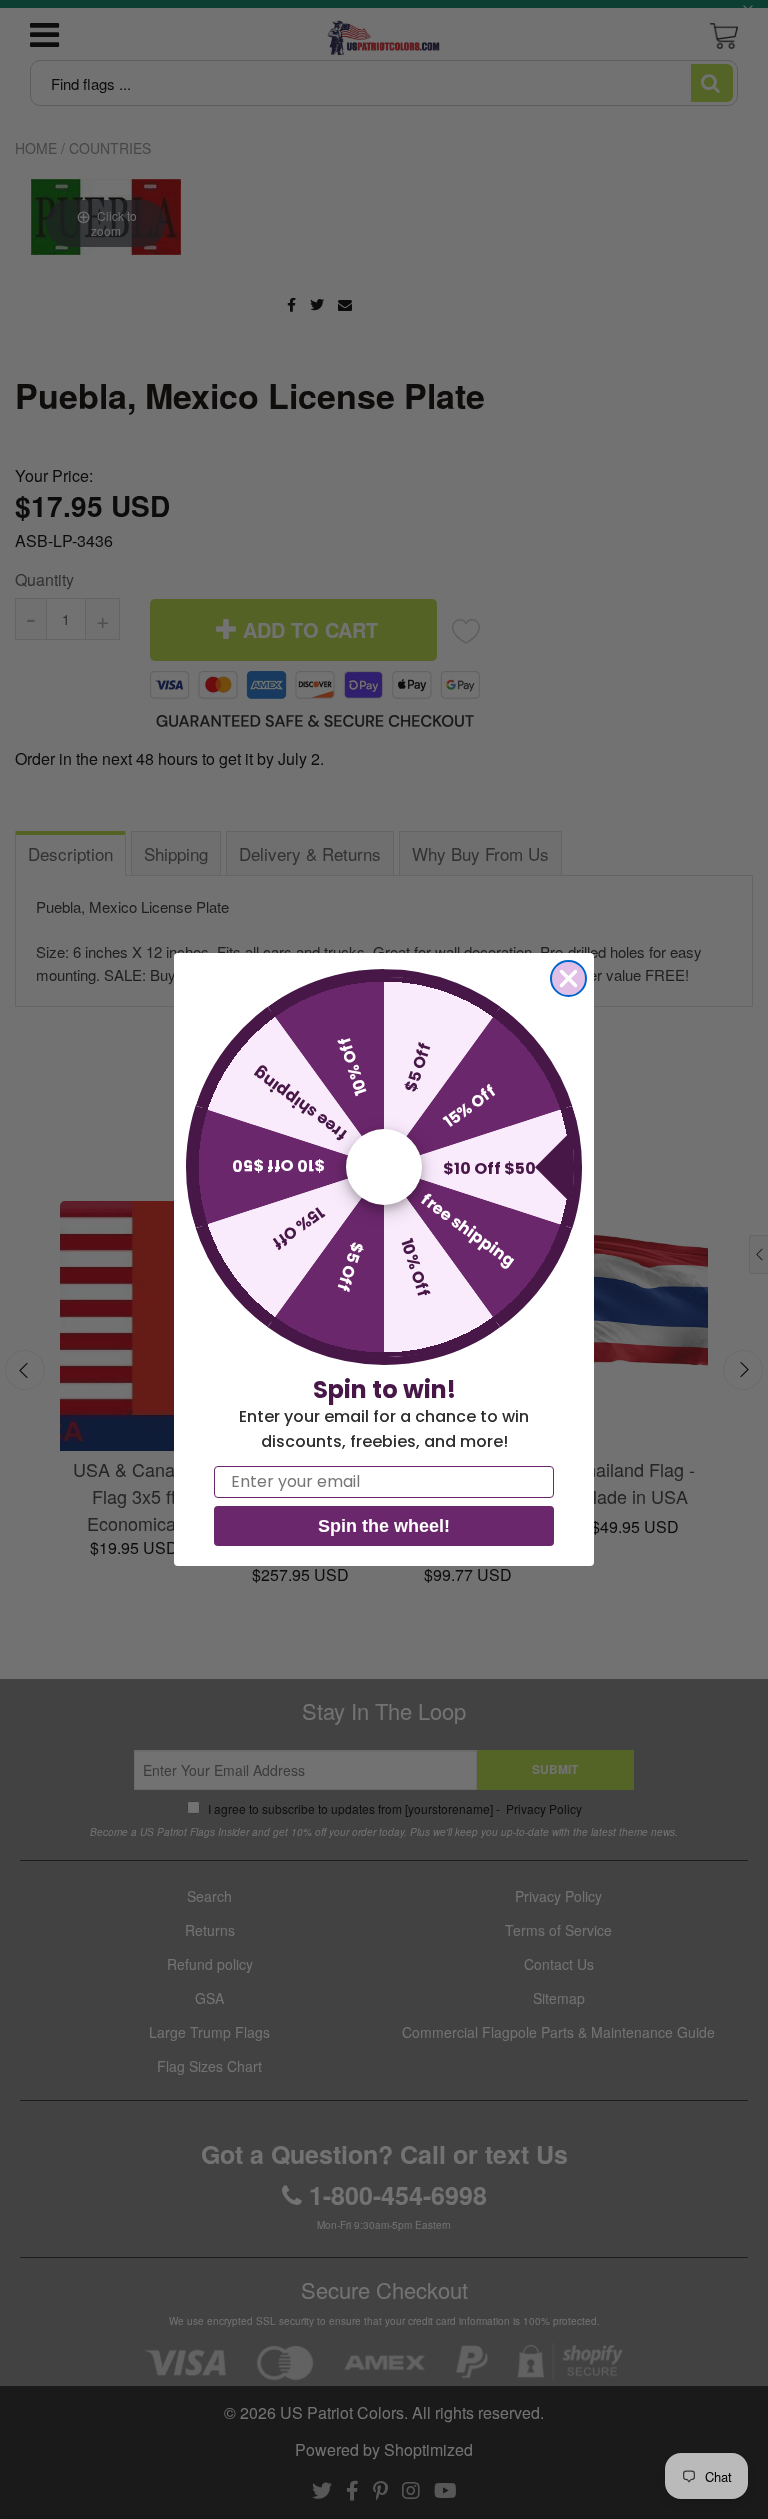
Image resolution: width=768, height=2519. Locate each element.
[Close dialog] (568, 978)
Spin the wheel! (384, 1526)
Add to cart (146, 1217)
